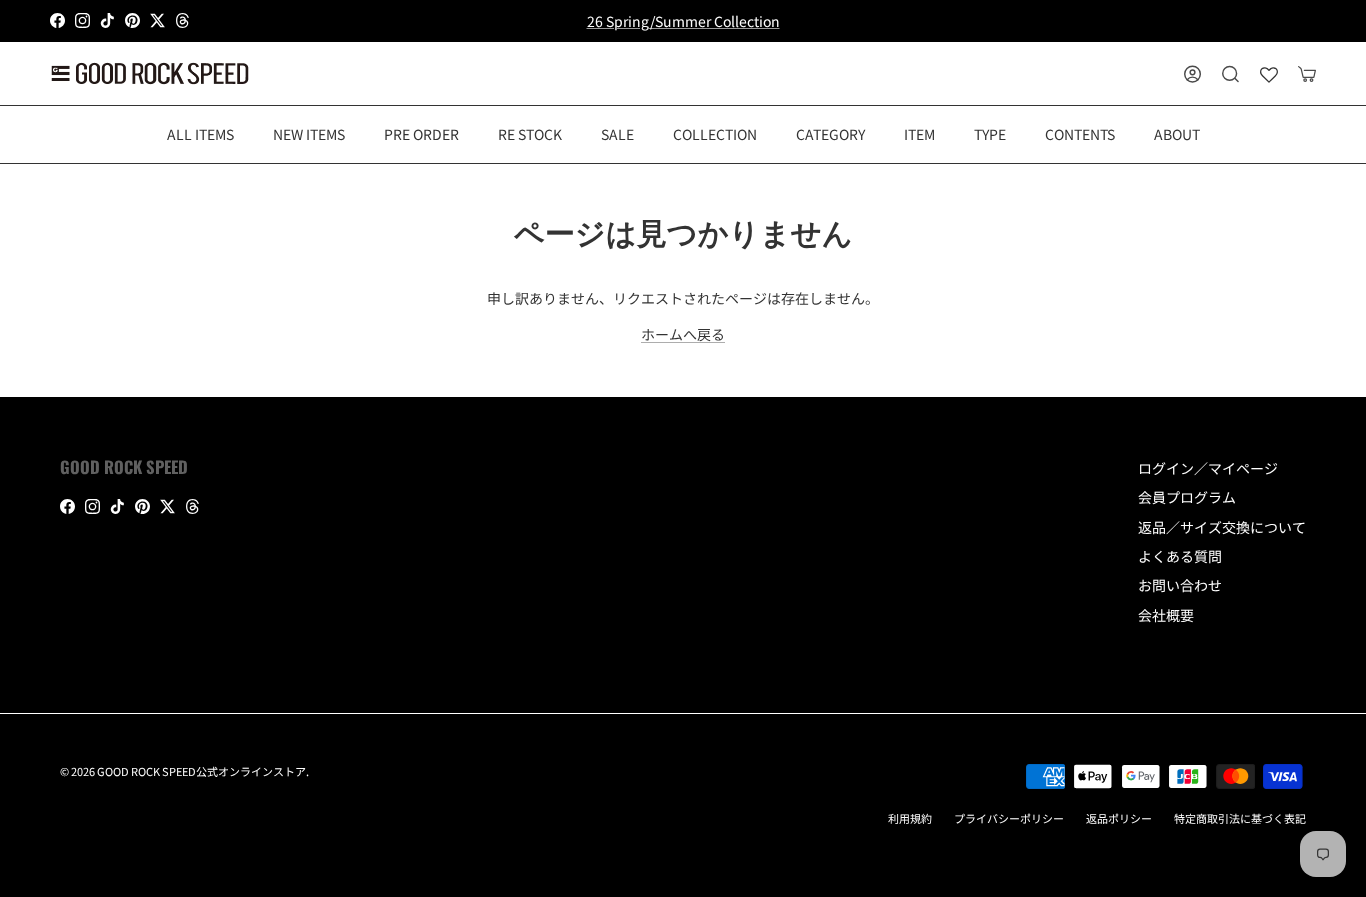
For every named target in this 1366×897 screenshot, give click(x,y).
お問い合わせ (1180, 585)
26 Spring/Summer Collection (683, 21)
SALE (617, 133)
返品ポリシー (1119, 818)
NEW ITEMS (309, 133)
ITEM (919, 133)
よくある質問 (1180, 556)
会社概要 (1166, 615)
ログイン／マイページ (1208, 468)
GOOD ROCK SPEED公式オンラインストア (201, 771)
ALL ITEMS (200, 133)
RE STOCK (530, 133)
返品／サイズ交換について (1222, 527)
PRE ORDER (421, 133)
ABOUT (1177, 133)
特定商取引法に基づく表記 (1240, 818)
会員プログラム (1187, 497)
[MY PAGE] (1193, 73)
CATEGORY (830, 133)
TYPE (990, 133)
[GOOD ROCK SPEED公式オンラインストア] (150, 73)
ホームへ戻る (683, 334)
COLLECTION (715, 133)
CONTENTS (1080, 133)
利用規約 (910, 818)
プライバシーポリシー (1009, 818)
